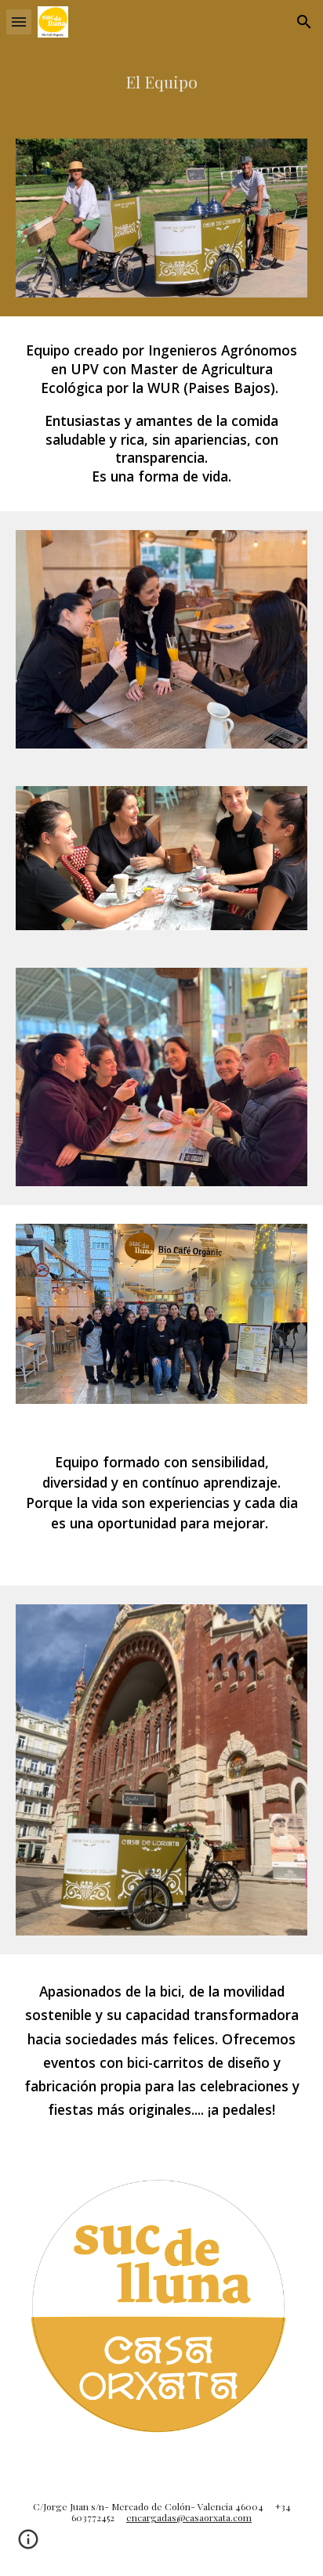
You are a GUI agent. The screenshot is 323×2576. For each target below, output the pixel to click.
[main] (161, 82)
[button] (19, 22)
